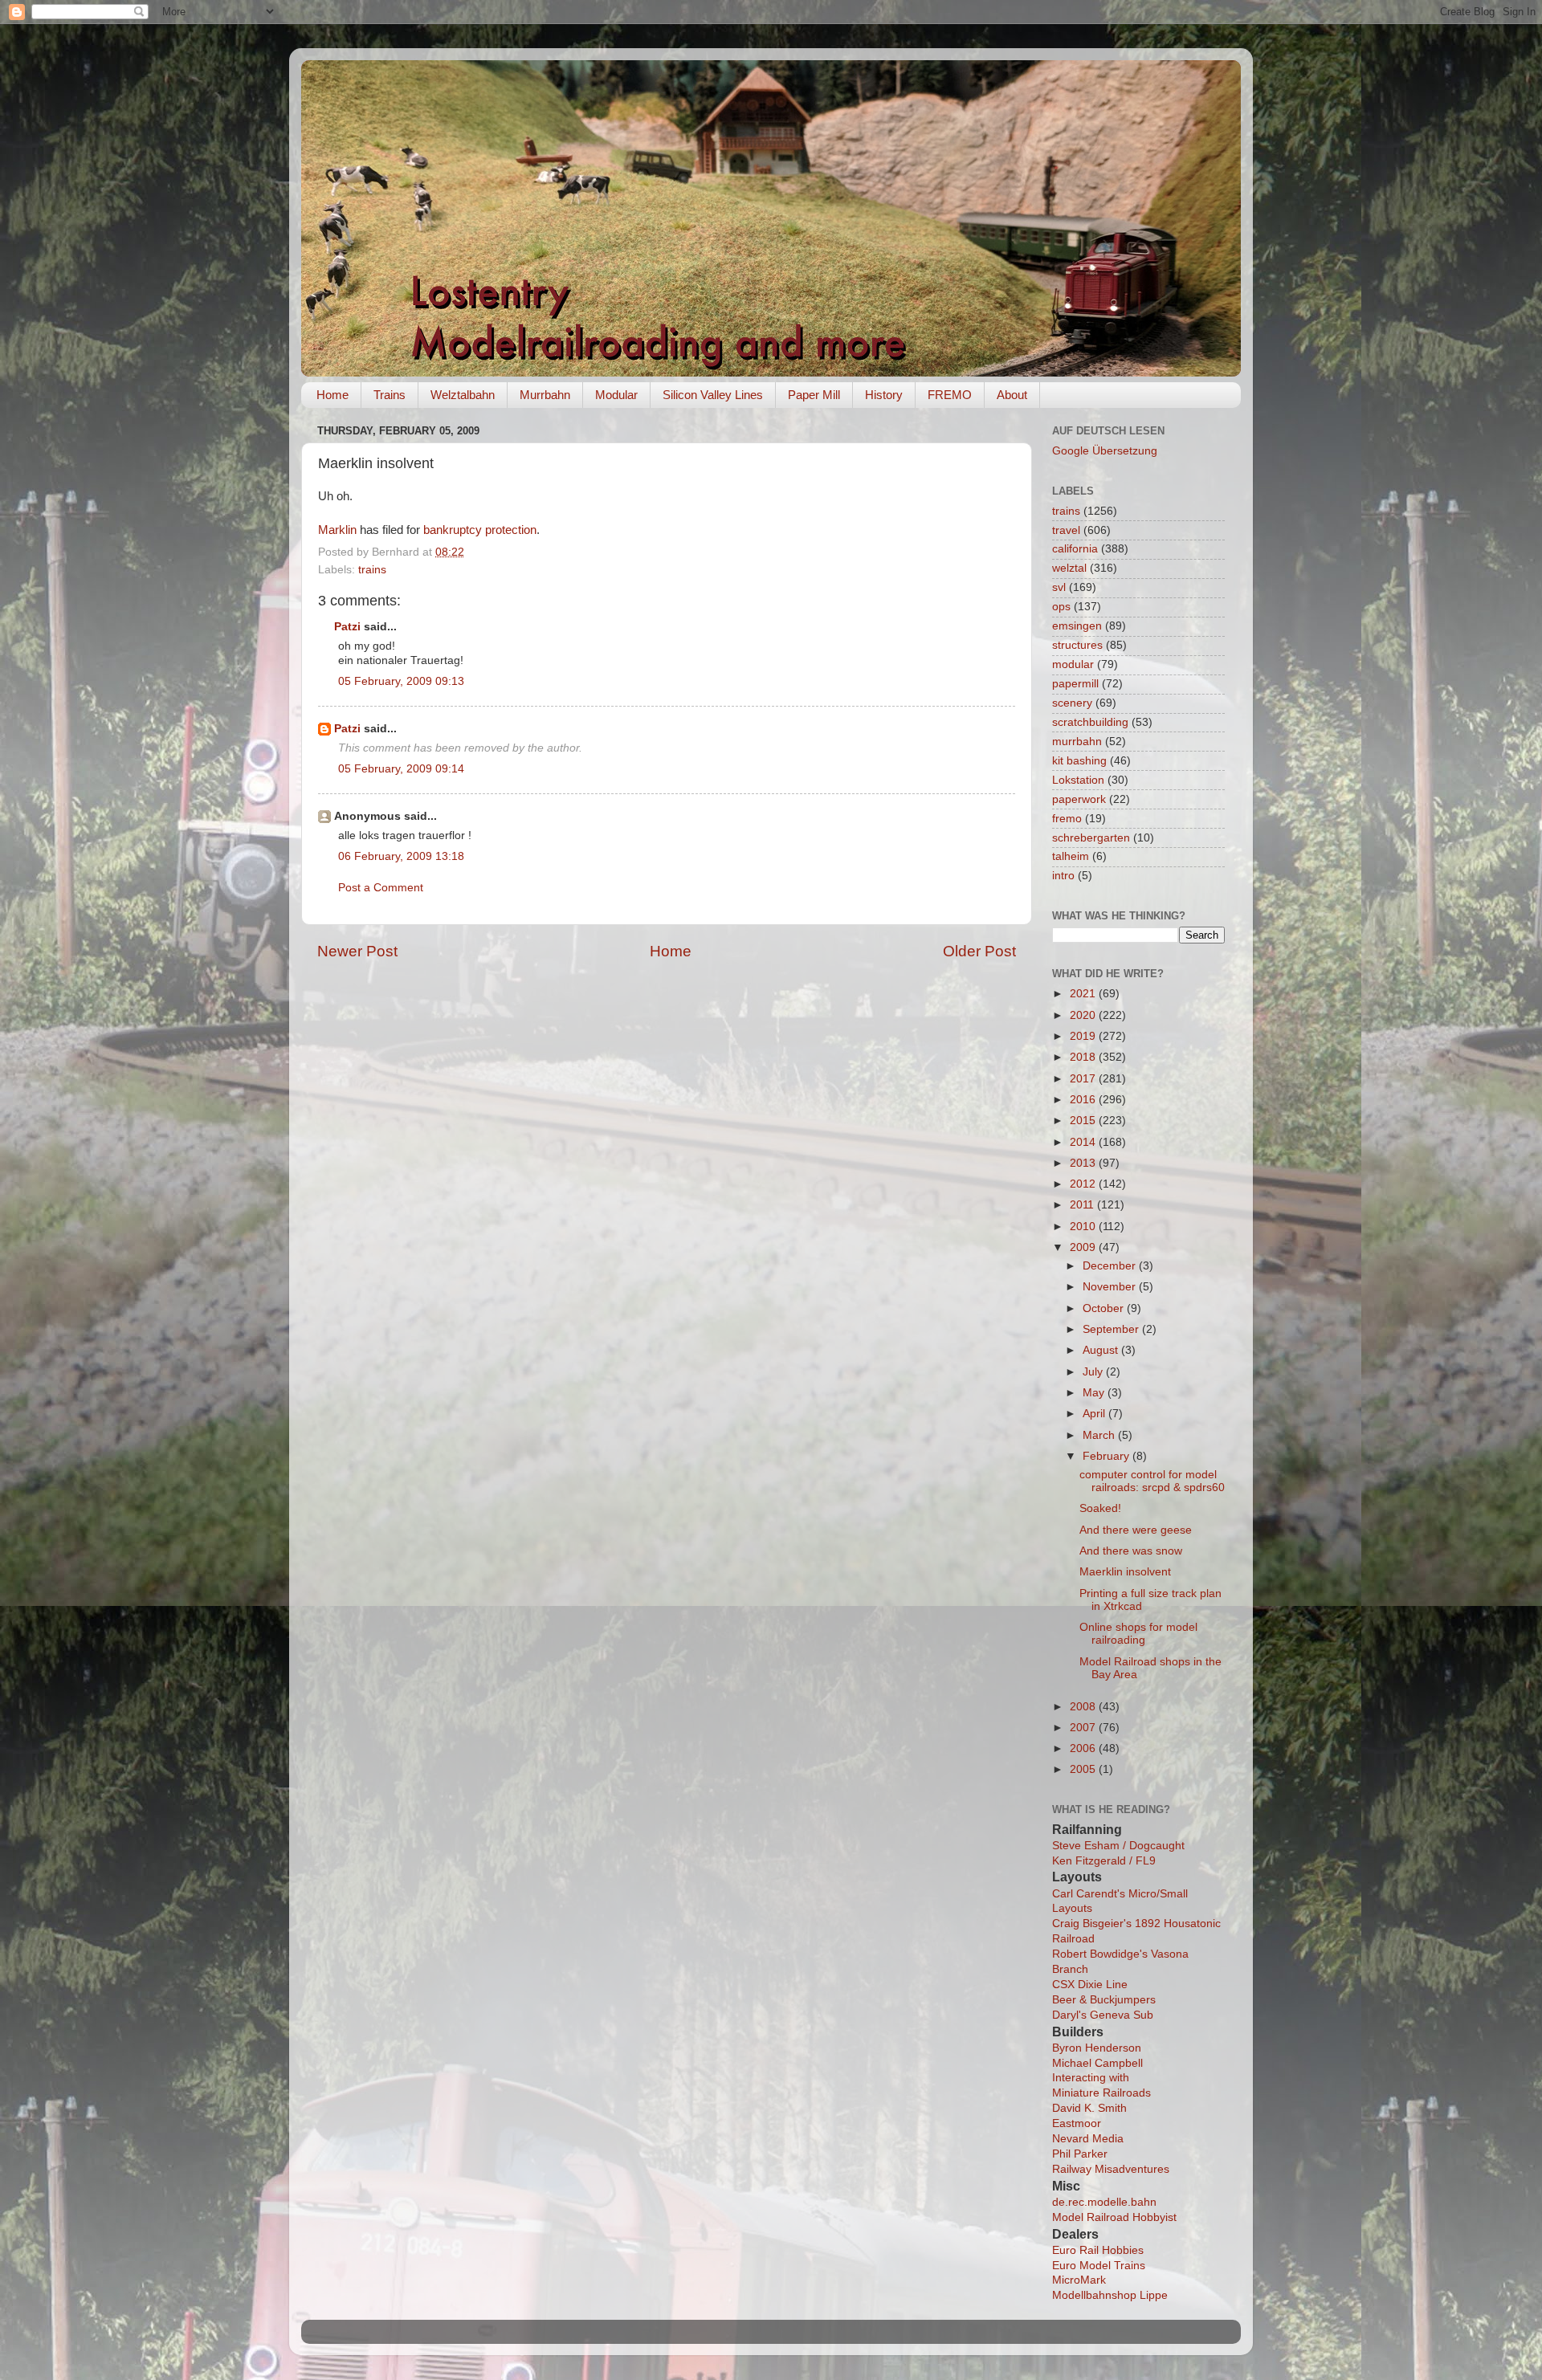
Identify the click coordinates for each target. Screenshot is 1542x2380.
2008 (1084, 1707)
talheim (1071, 856)
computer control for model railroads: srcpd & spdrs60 (1152, 1481)
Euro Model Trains (1099, 2266)
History (884, 395)
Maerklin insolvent (1125, 1572)
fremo (1067, 819)
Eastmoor (1077, 2123)
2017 (1084, 1079)
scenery (1072, 703)
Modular (616, 395)
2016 (1084, 1100)
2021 (1084, 994)
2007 (1084, 1728)
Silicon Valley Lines (713, 395)
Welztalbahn (463, 395)
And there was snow (1131, 1551)
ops (1061, 607)
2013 (1084, 1163)
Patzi (347, 627)
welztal (1069, 568)
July (1094, 1372)
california (1075, 549)
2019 (1084, 1036)
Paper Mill (814, 395)
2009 (1084, 1247)
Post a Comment (381, 888)
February (1108, 1456)
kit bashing (1079, 761)
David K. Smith (1089, 2108)
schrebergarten (1091, 838)
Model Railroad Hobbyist (1114, 2217)
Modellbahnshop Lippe (1110, 2295)
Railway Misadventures (1111, 2169)
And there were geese (1136, 1530)
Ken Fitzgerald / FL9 (1104, 1861)
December (1111, 1266)
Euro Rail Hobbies (1098, 2250)
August (1102, 1350)
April (1095, 1414)
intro (1063, 876)
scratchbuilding (1090, 722)
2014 (1084, 1142)
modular (1073, 664)
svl (1059, 587)
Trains (390, 395)
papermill (1075, 684)
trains (372, 570)
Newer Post (357, 951)
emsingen (1077, 626)
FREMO (950, 395)
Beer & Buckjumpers (1104, 2000)
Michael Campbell (1097, 2063)
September (1112, 1329)
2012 (1084, 1184)
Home (332, 395)
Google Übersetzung (1105, 451)
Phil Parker (1080, 2154)
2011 (1083, 1205)
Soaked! (1100, 1508)
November (1111, 1287)
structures (1077, 645)
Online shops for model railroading (1138, 1634)
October (1105, 1308)
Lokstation (1078, 780)
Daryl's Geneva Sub (1103, 2015)
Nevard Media (1088, 2139)
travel (1066, 530)
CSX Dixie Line (1090, 1985)
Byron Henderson (1097, 2048)
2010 (1084, 1227)
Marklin (337, 530)
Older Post (979, 951)
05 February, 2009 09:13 (401, 681)
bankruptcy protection (480, 530)
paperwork (1079, 799)
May (1095, 1393)
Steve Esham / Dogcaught (1118, 1846)
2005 (1084, 1769)
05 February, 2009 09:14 (401, 769)
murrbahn (1077, 742)
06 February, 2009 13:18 (401, 856)
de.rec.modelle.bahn (1104, 2202)
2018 (1084, 1057)
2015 (1084, 1121)
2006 (1084, 1748)
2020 (1084, 1015)
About (1012, 395)
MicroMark (1079, 2280)
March (1100, 1435)
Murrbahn (545, 395)
